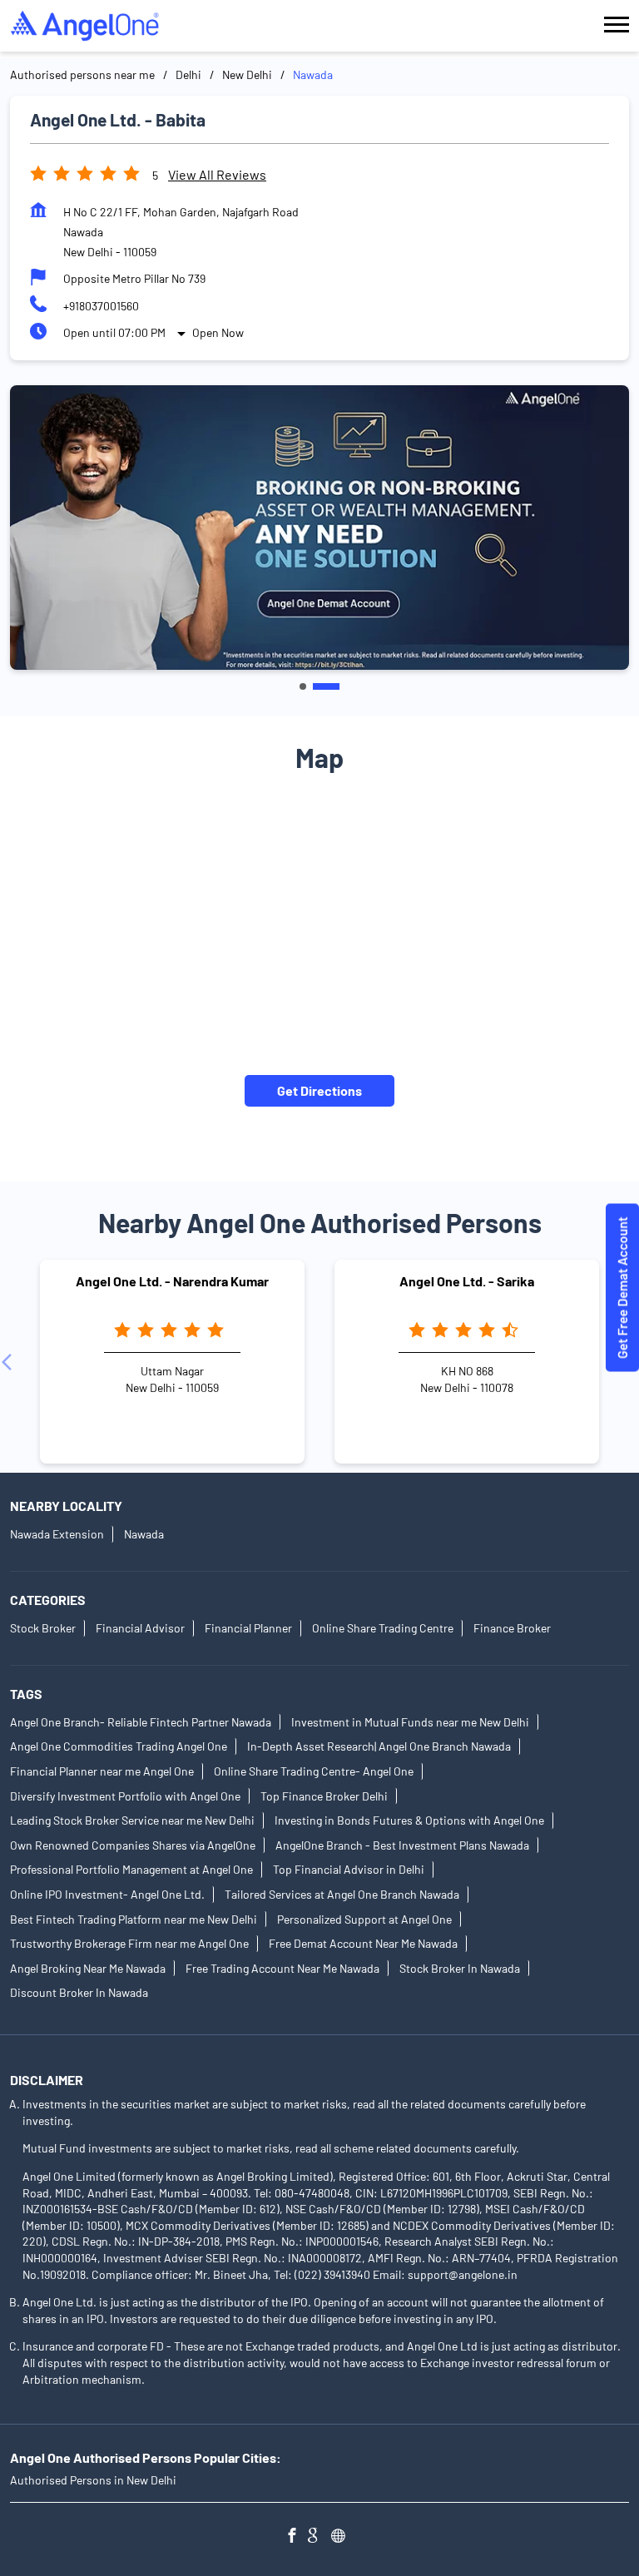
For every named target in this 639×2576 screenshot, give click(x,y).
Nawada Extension (57, 1534)
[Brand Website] (343, 2537)
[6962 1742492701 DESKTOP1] (622, 1288)
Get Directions (319, 1090)
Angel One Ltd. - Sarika (467, 1282)
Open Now (218, 332)
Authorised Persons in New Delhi (93, 2480)
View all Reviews (217, 174)
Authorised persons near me (82, 74)
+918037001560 (101, 306)
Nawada (144, 1534)
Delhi (188, 74)
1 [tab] (303, 686)
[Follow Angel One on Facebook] (296, 2537)
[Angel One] (85, 26)
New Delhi (247, 74)
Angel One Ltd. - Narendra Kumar (172, 1282)
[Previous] (10, 1362)
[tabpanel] (319, 528)
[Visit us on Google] (319, 2537)
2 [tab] (326, 686)
